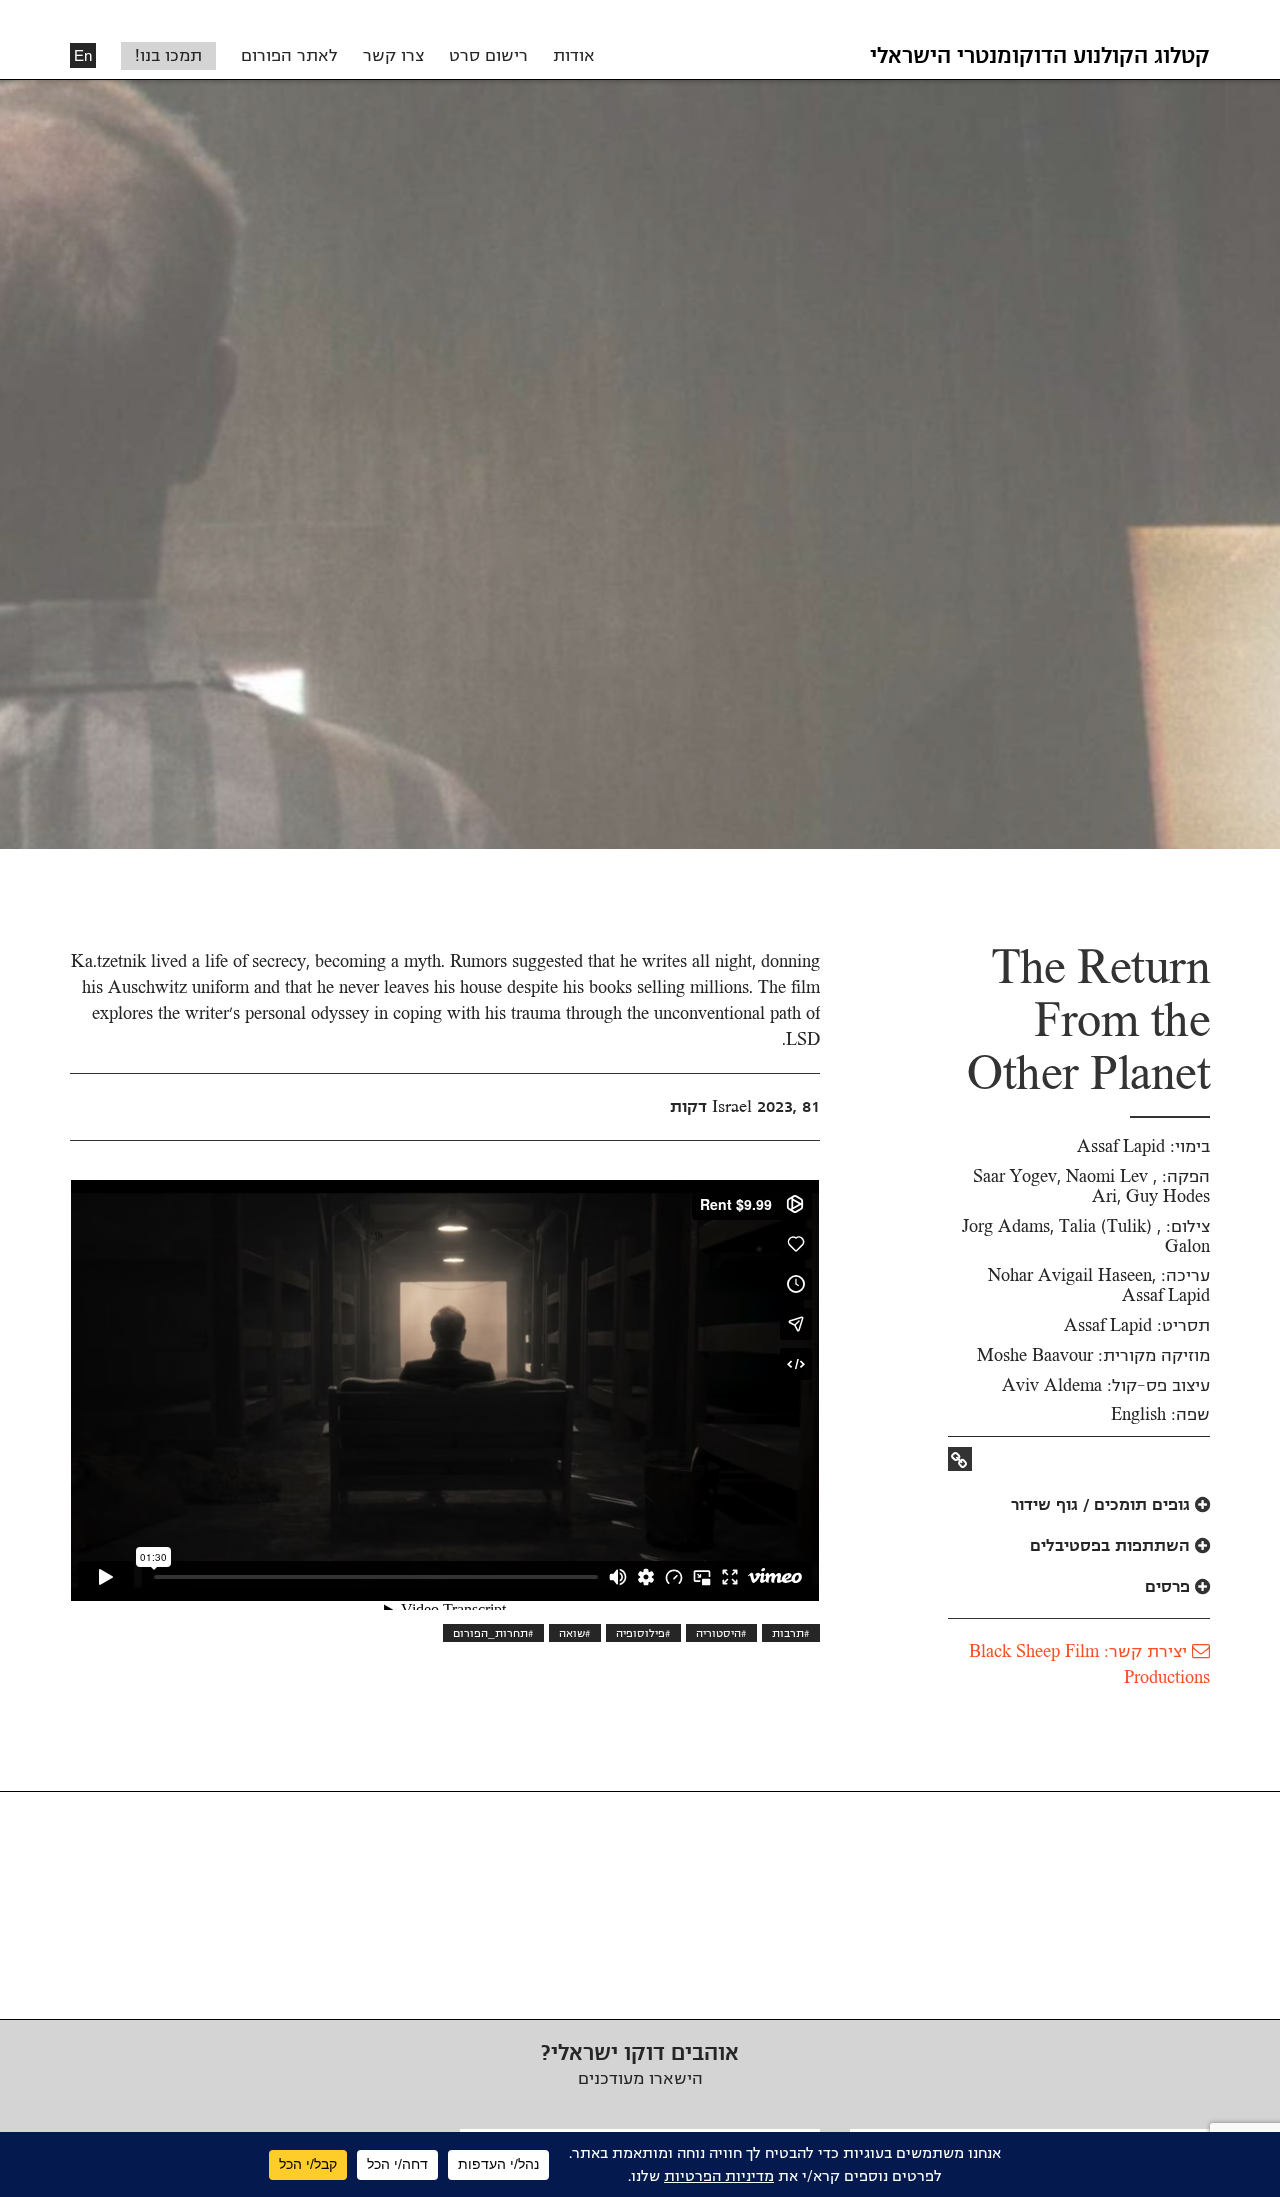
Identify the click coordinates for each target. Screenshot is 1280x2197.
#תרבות (791, 1633)
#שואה (575, 1633)
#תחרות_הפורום (493, 1633)
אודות (574, 56)
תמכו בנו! (168, 56)
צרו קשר (393, 56)
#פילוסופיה (643, 1633)
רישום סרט (488, 56)
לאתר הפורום (289, 56)
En (83, 55)
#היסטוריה (721, 1633)
